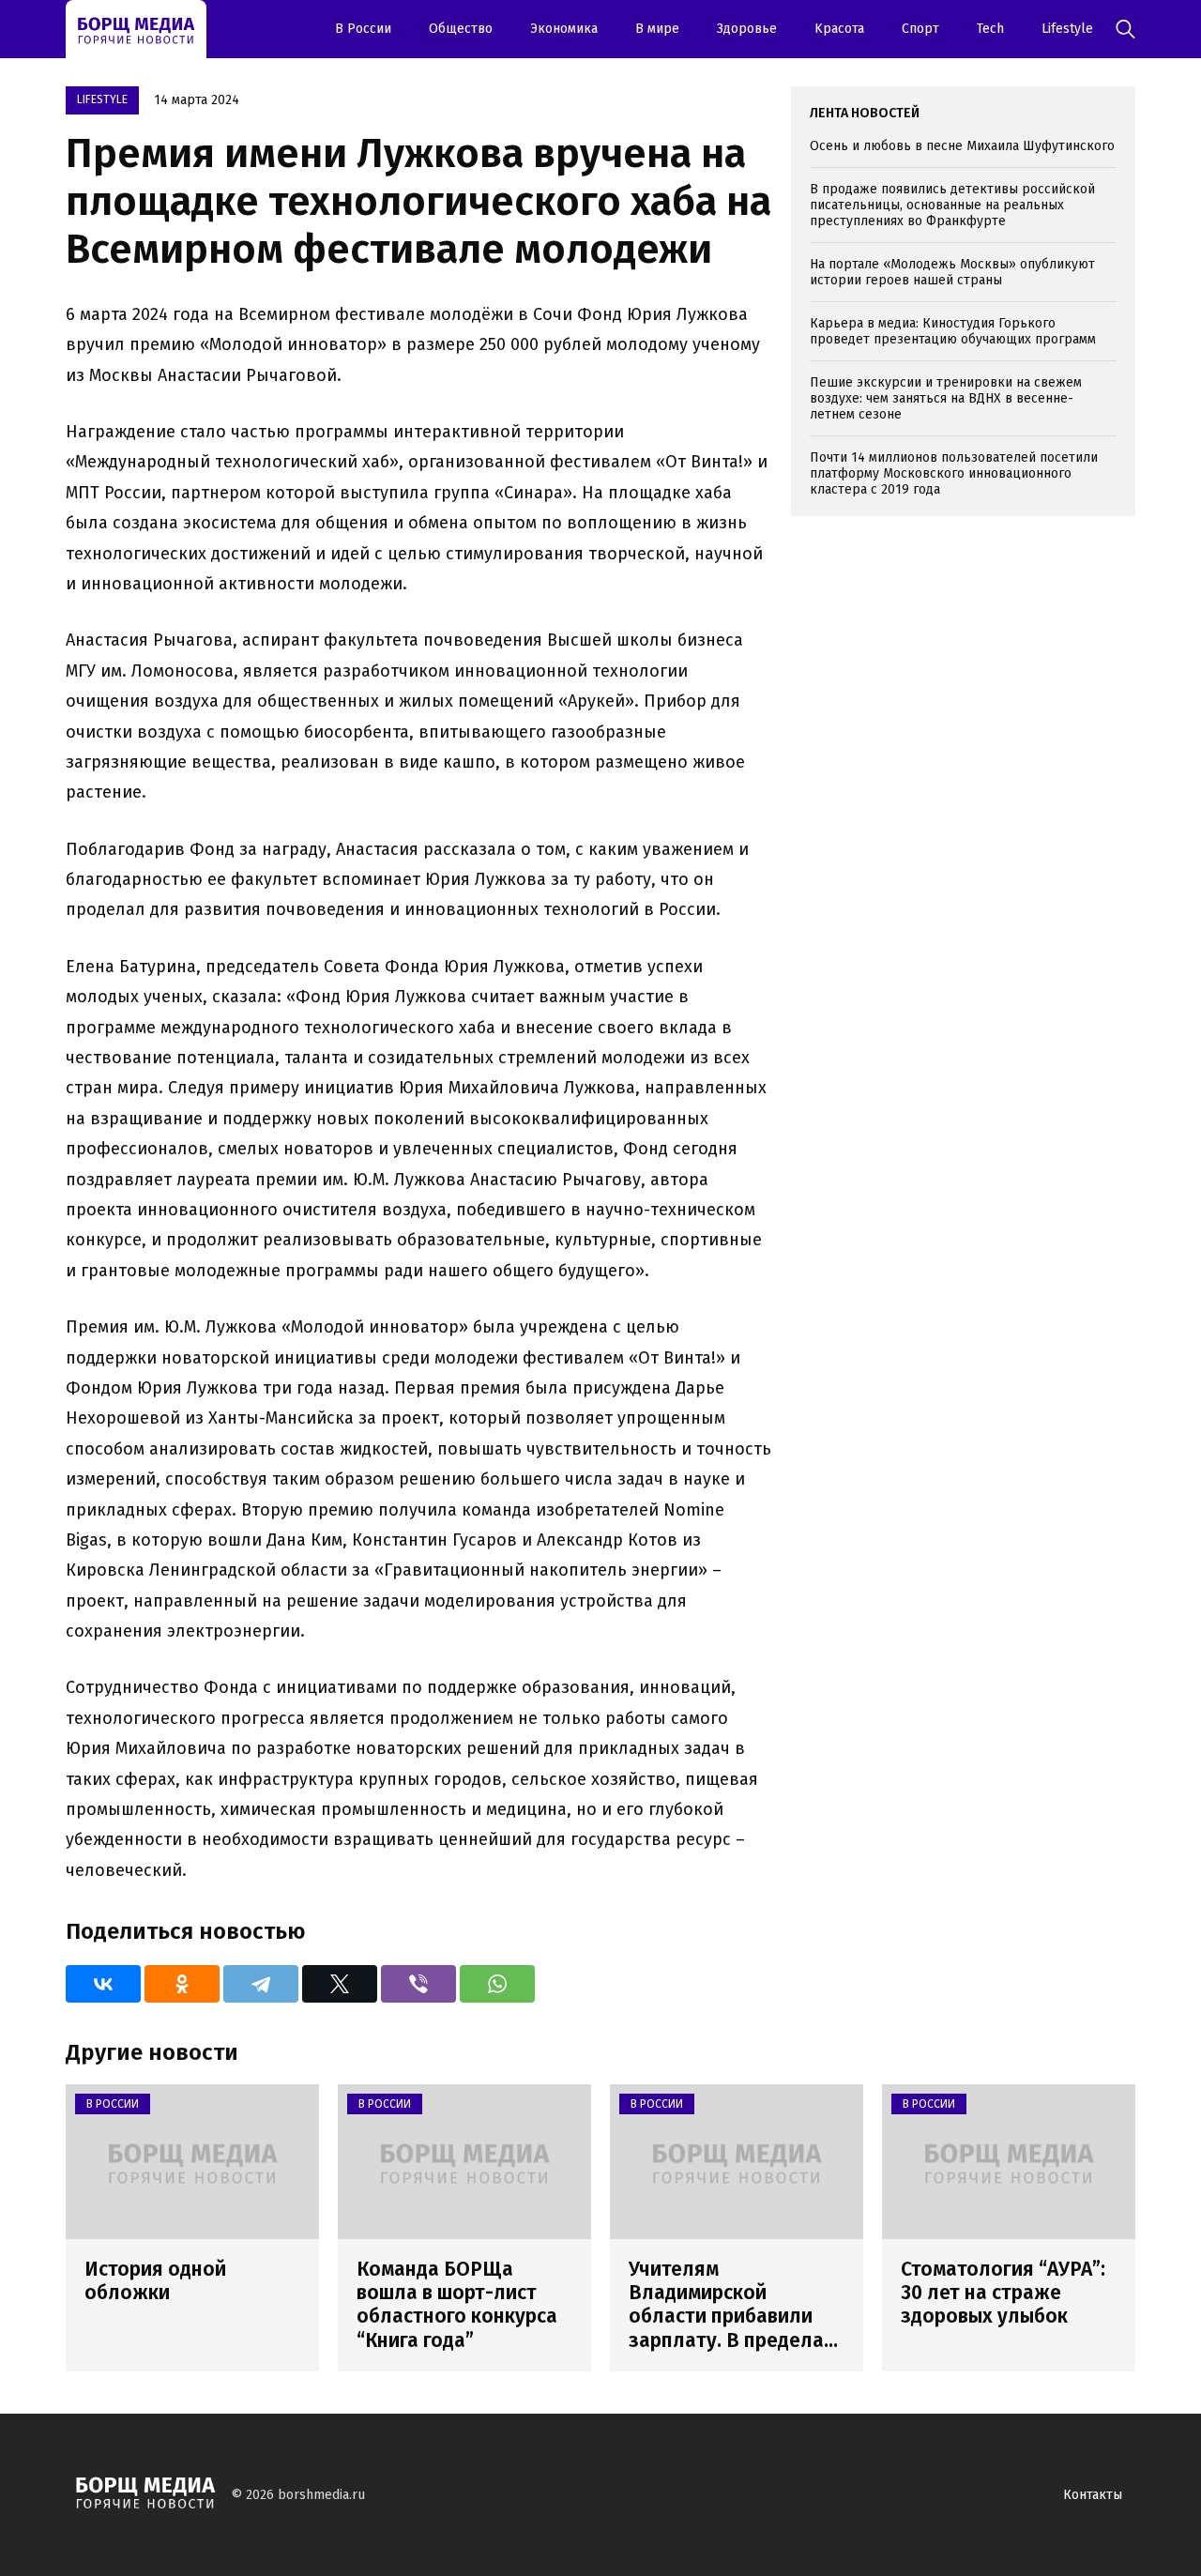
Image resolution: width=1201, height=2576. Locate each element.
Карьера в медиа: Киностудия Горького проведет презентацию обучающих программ (953, 331)
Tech (990, 29)
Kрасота (839, 29)
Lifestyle (1067, 29)
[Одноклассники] (182, 1984)
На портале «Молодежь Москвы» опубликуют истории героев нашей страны (952, 272)
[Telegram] (261, 1984)
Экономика (564, 29)
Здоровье (747, 29)
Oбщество (461, 29)
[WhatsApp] (497, 1984)
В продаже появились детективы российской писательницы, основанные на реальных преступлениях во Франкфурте (952, 205)
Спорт (920, 29)
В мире (657, 29)
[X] (340, 1984)
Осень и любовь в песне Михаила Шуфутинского (962, 146)
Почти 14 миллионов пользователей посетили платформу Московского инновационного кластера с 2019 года (954, 473)
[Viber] (418, 1984)
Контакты (1093, 2495)
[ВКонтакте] (103, 1984)
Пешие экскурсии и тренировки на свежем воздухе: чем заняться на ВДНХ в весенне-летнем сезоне (946, 398)
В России (363, 29)
